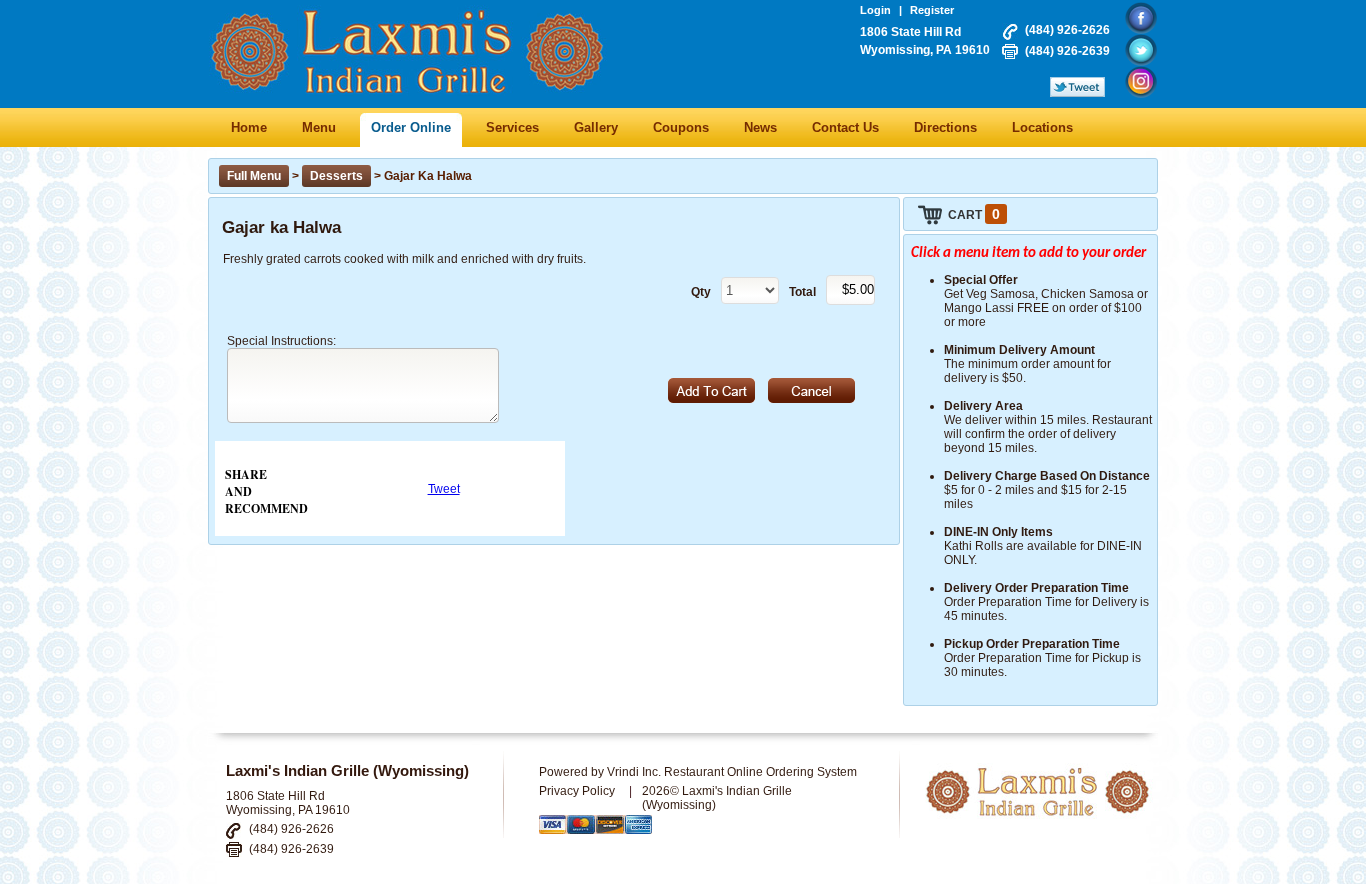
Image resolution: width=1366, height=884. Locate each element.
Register (932, 10)
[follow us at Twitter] (1141, 50)
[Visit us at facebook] (1141, 18)
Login (875, 10)
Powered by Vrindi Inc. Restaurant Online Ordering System (698, 772)
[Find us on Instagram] (1141, 82)
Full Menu (254, 176)
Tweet (444, 489)
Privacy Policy (577, 791)
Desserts (336, 176)
